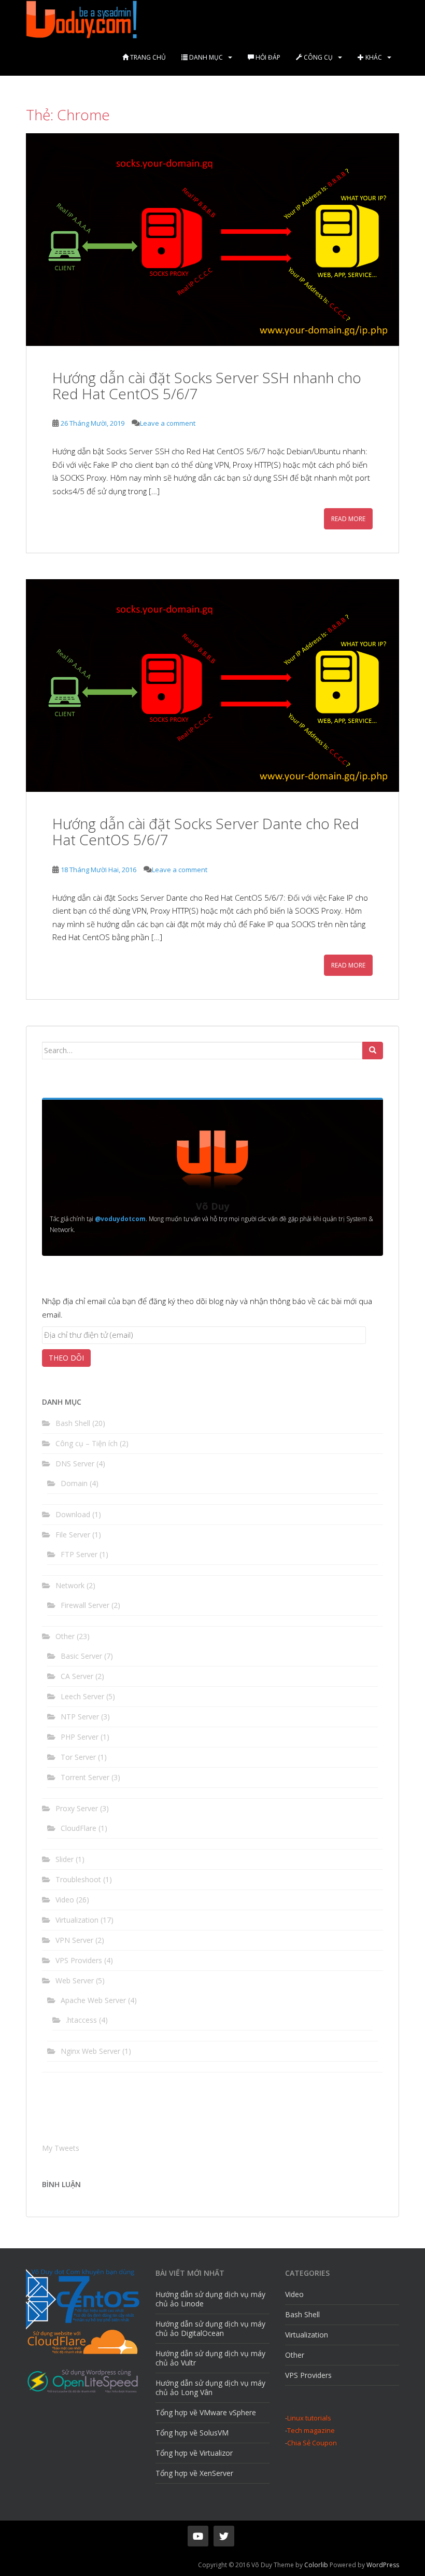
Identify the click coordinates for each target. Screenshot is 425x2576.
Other (65, 1636)
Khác (373, 57)
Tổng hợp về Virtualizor (194, 2453)
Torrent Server (85, 1777)
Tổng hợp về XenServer (194, 2473)
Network (70, 1585)
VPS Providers (79, 1960)
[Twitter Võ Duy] (224, 2536)
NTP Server (80, 1717)
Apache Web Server (93, 2000)
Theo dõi (66, 1358)
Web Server (75, 1980)
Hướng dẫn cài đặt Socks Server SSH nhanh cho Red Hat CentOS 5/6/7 (207, 386)
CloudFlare (79, 1828)
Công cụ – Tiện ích (87, 1443)
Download (73, 1514)
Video (65, 1900)
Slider (65, 1859)
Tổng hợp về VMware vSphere (206, 2412)
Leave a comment (168, 423)
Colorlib (316, 2565)
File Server (73, 1535)
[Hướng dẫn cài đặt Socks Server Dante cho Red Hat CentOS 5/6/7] (212, 685)
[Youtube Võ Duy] (198, 2536)
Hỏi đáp (267, 57)
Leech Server (82, 1696)
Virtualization (77, 1920)
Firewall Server (85, 1605)
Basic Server (81, 1656)
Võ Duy (212, 1206)
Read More (348, 519)
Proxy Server (77, 1808)
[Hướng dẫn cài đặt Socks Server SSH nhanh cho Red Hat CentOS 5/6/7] (212, 240)
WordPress (383, 2565)
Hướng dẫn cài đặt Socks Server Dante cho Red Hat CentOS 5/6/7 (206, 831)
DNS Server (75, 1464)
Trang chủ (147, 57)
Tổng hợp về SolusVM (192, 2433)
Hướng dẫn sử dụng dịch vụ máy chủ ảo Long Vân (210, 2388)
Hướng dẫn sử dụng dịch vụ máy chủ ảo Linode (210, 2299)
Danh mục (205, 57)
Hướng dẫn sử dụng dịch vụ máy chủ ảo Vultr (210, 2358)
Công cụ (317, 57)
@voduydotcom (120, 1219)
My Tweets (61, 2148)
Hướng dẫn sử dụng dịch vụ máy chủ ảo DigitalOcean (210, 2328)
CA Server (77, 1676)
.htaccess (81, 2020)
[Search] (373, 1051)
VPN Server (74, 1940)
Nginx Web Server (90, 2051)
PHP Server (80, 1737)
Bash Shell (73, 1423)
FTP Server (79, 1554)
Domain (74, 1483)
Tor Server (78, 1757)
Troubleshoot (78, 1879)
